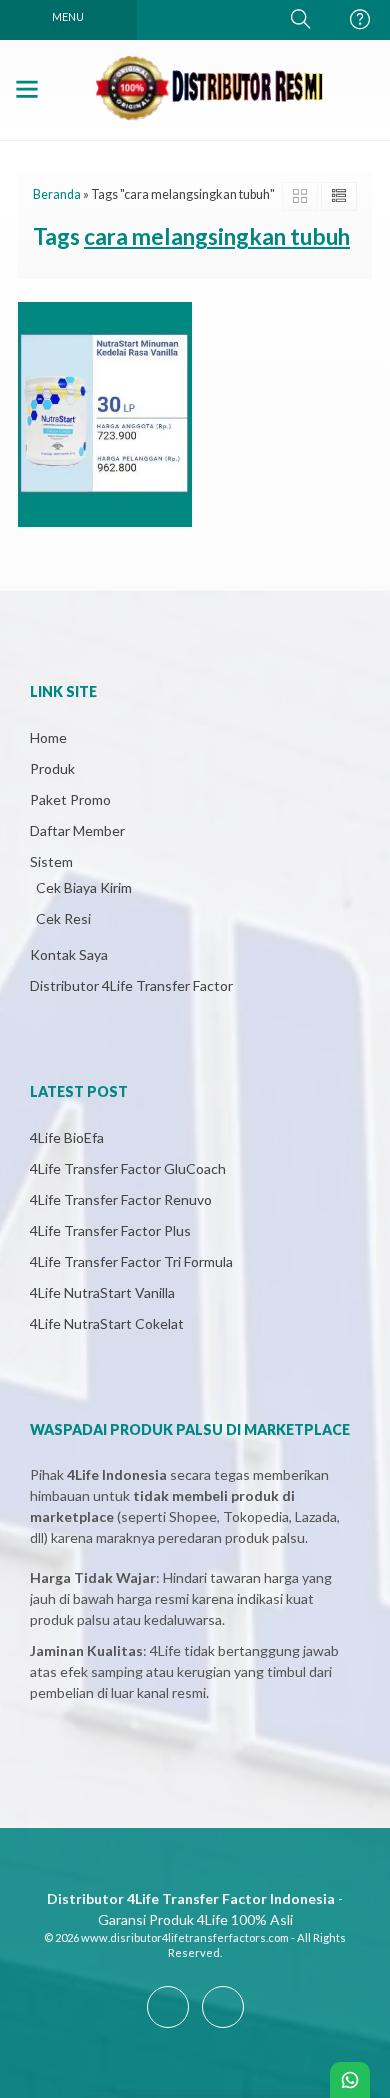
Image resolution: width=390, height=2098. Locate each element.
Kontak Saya (69, 954)
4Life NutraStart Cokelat (107, 1323)
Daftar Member (77, 830)
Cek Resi (63, 918)
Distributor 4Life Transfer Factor (131, 985)
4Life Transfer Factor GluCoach (128, 1168)
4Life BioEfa (67, 1137)
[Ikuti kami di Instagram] (223, 2027)
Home (48, 737)
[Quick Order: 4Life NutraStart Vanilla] (38, 503)
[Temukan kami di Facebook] (168, 2027)
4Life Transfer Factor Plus (110, 1230)
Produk (52, 768)
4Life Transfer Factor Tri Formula (131, 1261)
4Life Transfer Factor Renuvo (121, 1199)
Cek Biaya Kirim (84, 887)
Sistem (51, 861)
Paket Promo (70, 799)
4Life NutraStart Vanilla (102, 1292)
